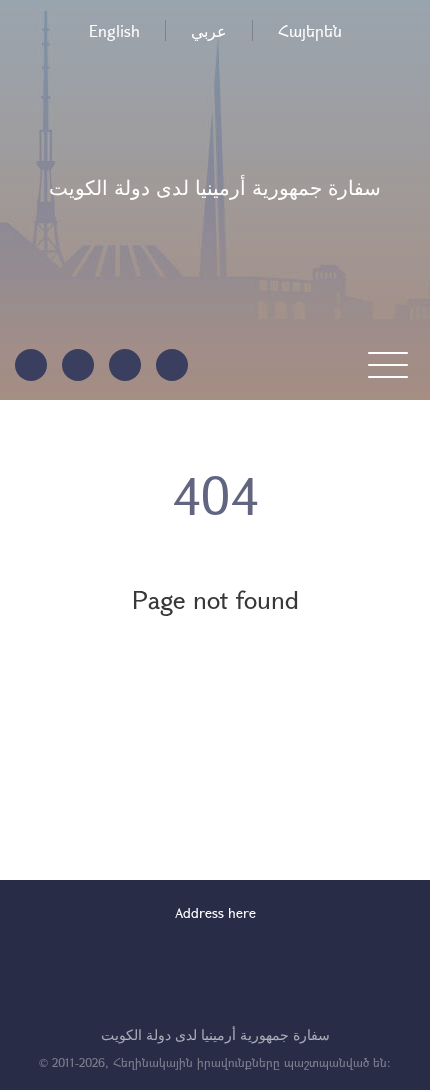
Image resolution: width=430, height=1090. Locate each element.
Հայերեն (310, 30)
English (114, 30)
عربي (209, 30)
